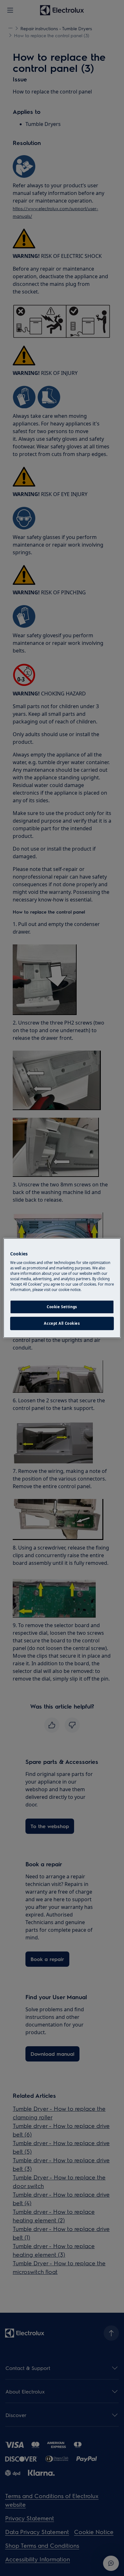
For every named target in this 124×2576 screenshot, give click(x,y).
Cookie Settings (62, 1307)
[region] (62, 1288)
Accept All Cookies (62, 1323)
